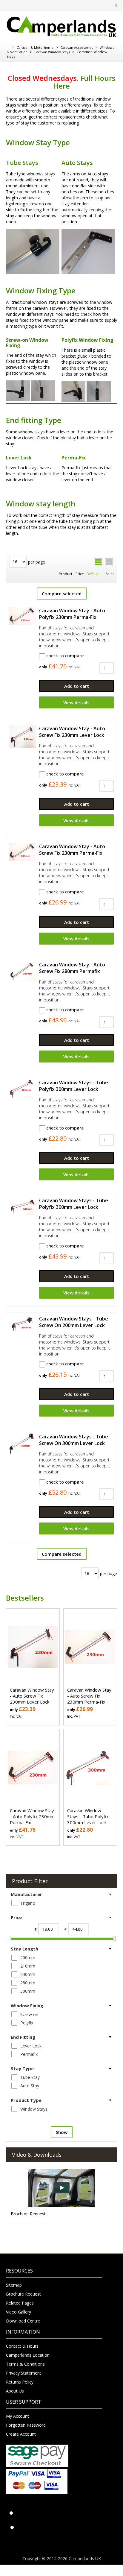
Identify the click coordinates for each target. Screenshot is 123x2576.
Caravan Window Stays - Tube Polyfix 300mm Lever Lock (74, 1086)
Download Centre (23, 2321)
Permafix (29, 2054)
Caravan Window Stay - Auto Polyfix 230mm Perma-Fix (72, 614)
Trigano (28, 1903)
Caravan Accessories (77, 47)
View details (76, 702)
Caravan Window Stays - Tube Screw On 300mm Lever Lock (74, 1440)
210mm (28, 1966)
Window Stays (34, 2109)
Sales (110, 574)
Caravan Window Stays (52, 52)
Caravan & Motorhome (35, 47)
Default (93, 574)
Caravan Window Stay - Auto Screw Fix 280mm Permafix (72, 968)
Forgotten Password (26, 2425)
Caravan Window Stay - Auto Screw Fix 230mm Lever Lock (72, 732)
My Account (17, 2416)
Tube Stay (30, 2077)
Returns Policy (20, 2382)
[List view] (98, 562)
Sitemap (14, 2285)
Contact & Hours (22, 2346)
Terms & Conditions (25, 2364)
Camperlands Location (28, 2355)
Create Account (21, 2434)
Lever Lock (31, 2046)
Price (80, 574)
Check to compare (64, 656)
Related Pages (20, 2303)
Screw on (29, 2014)
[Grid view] (109, 562)
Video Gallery (19, 2312)
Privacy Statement (24, 2373)
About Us (15, 2391)
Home (8, 48)
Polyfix (27, 2023)
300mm (28, 1991)
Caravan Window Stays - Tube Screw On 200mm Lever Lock (74, 1322)
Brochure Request (28, 2214)
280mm (28, 1983)
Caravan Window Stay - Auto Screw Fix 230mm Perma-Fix (72, 850)
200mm (28, 1958)
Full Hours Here (84, 82)
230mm (28, 1974)
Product (66, 574)
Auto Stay (30, 2086)
